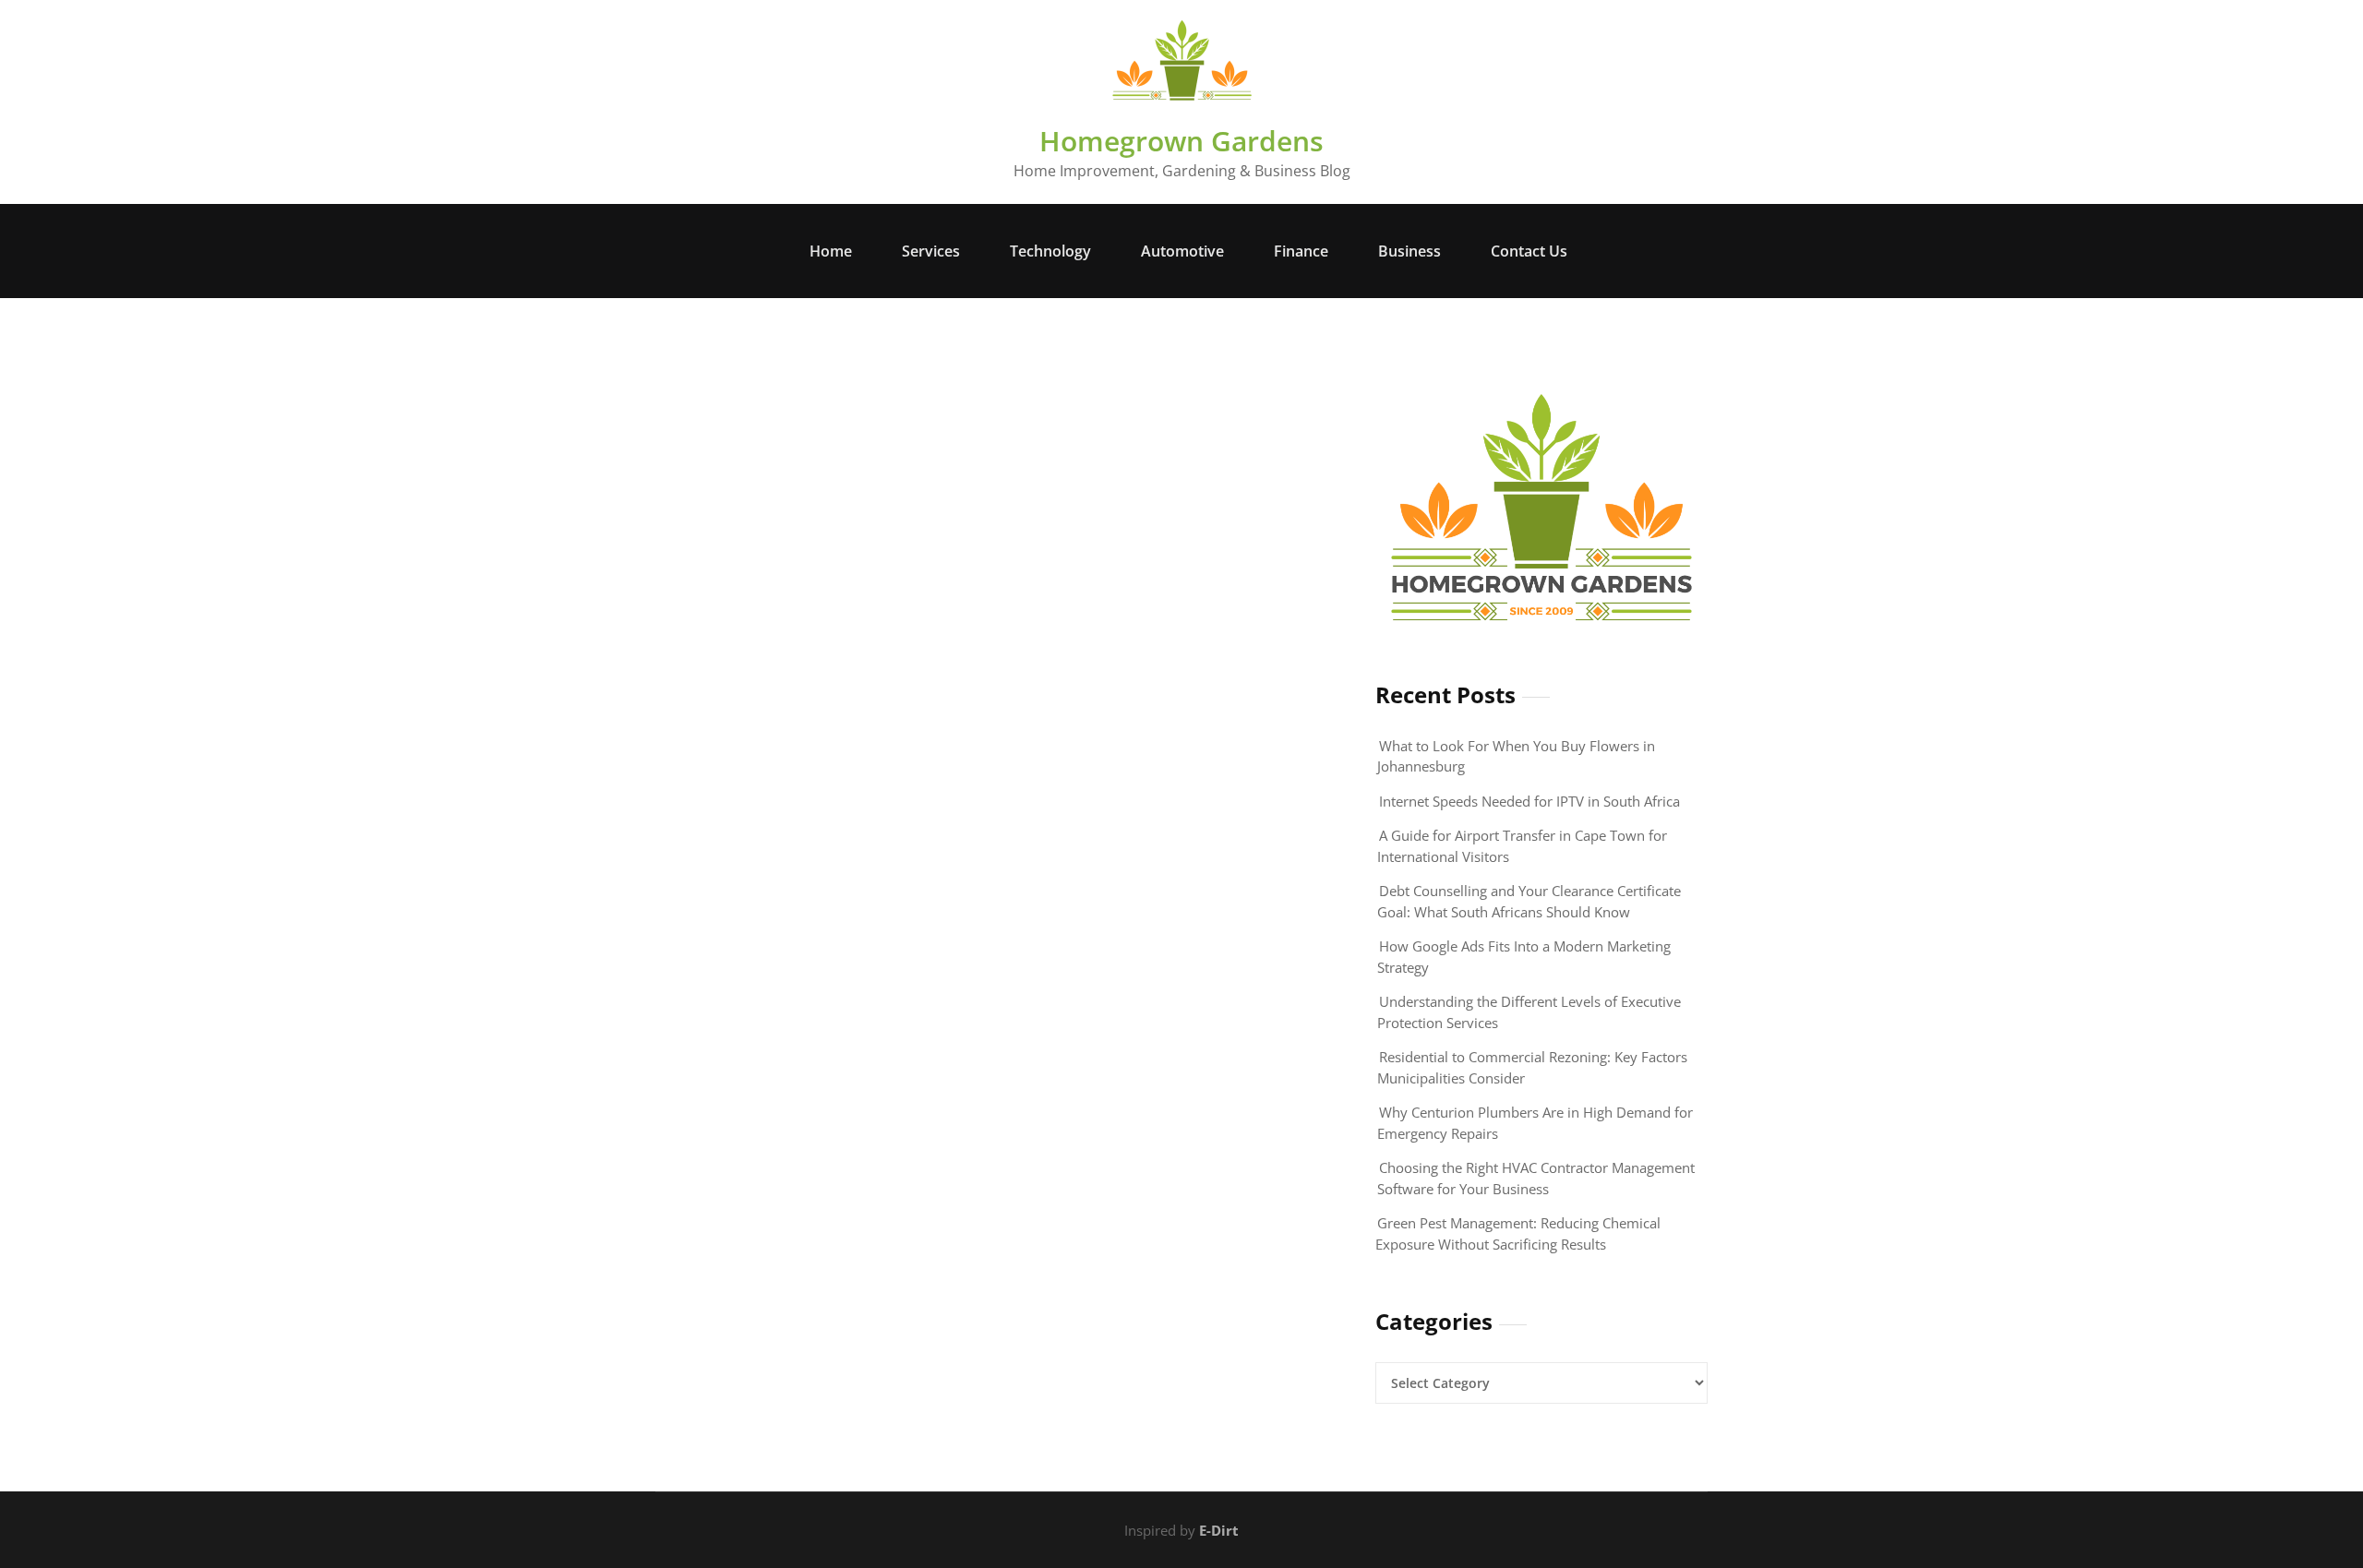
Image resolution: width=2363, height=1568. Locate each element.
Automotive (1182, 251)
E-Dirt (1219, 1530)
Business (1409, 251)
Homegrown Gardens (1181, 141)
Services (931, 251)
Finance (1301, 251)
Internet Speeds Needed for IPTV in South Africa (1529, 801)
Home (831, 251)
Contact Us (1529, 251)
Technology (1050, 251)
